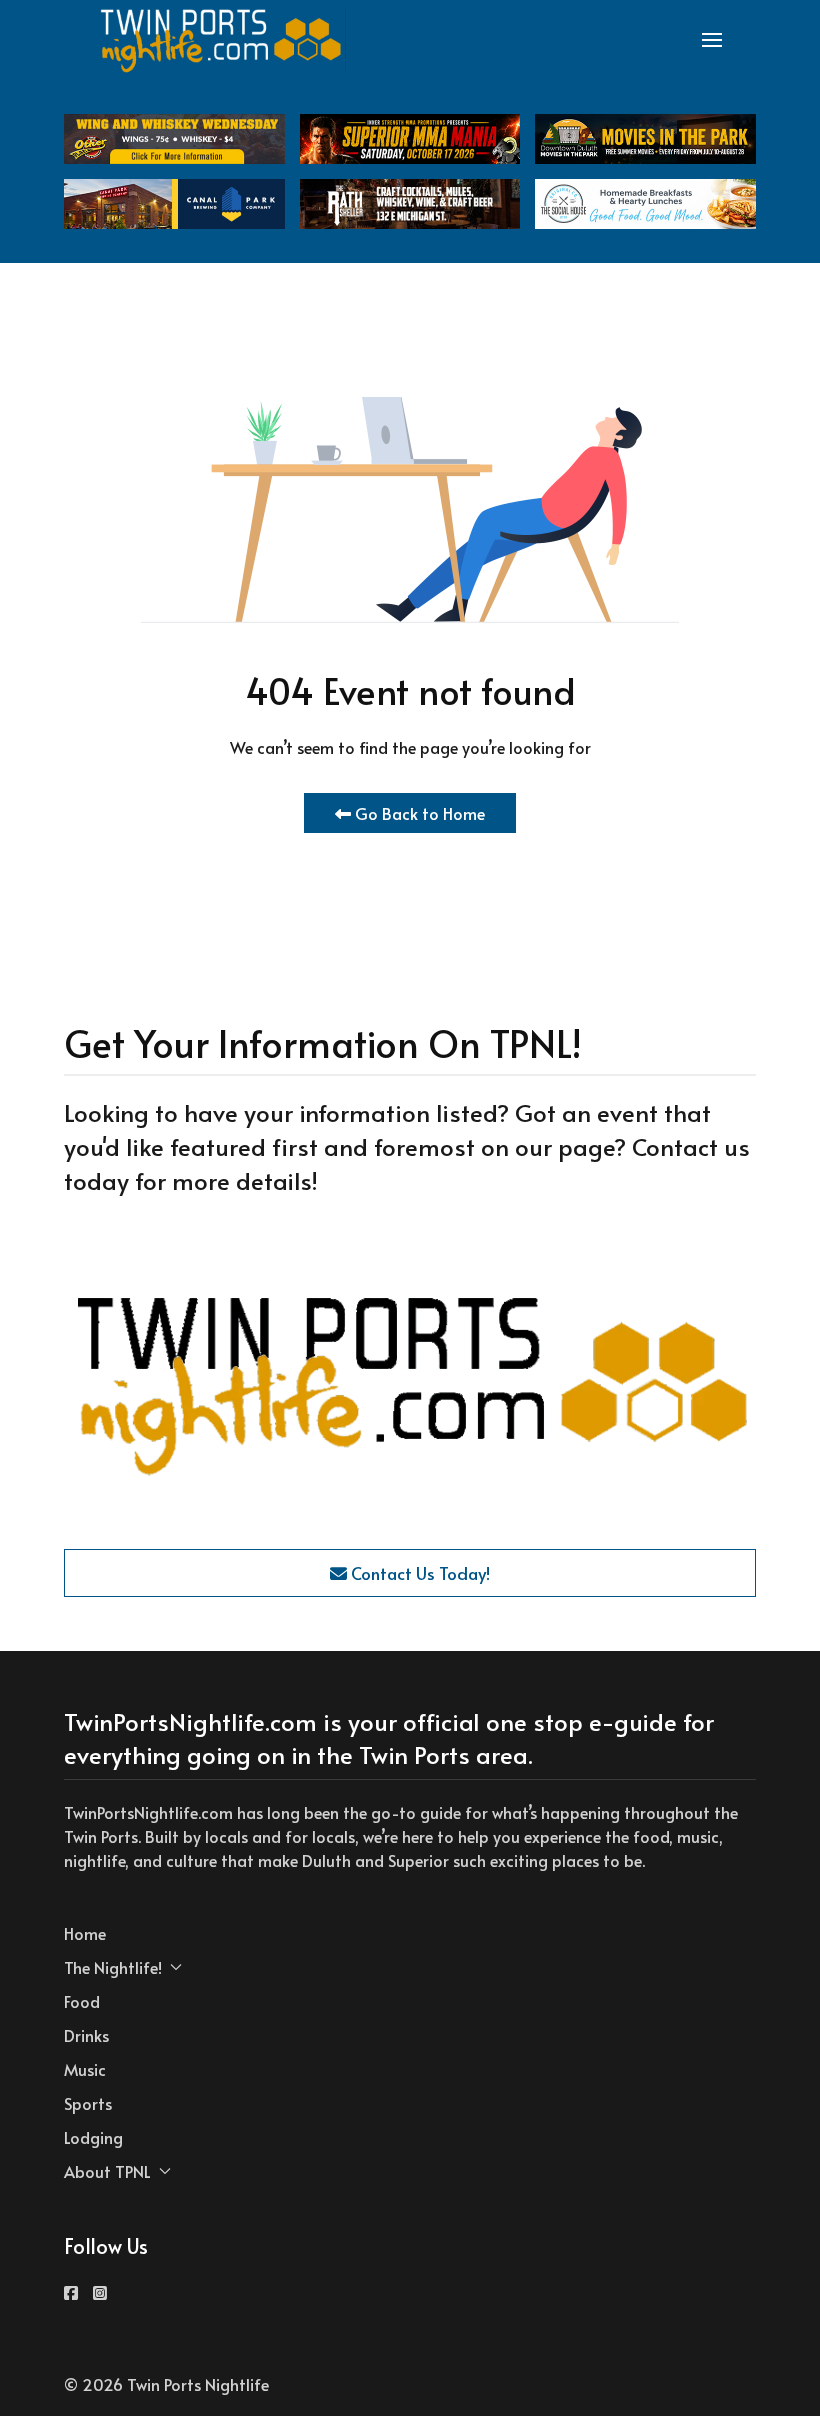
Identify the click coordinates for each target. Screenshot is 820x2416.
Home (85, 1933)
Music (85, 2069)
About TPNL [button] (107, 2171)
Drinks (86, 2035)
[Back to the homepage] (222, 40)
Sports (88, 2103)
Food (82, 2001)
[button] (712, 40)
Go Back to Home (418, 813)
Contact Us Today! (418, 1573)
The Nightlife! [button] (113, 1967)
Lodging (93, 2137)
